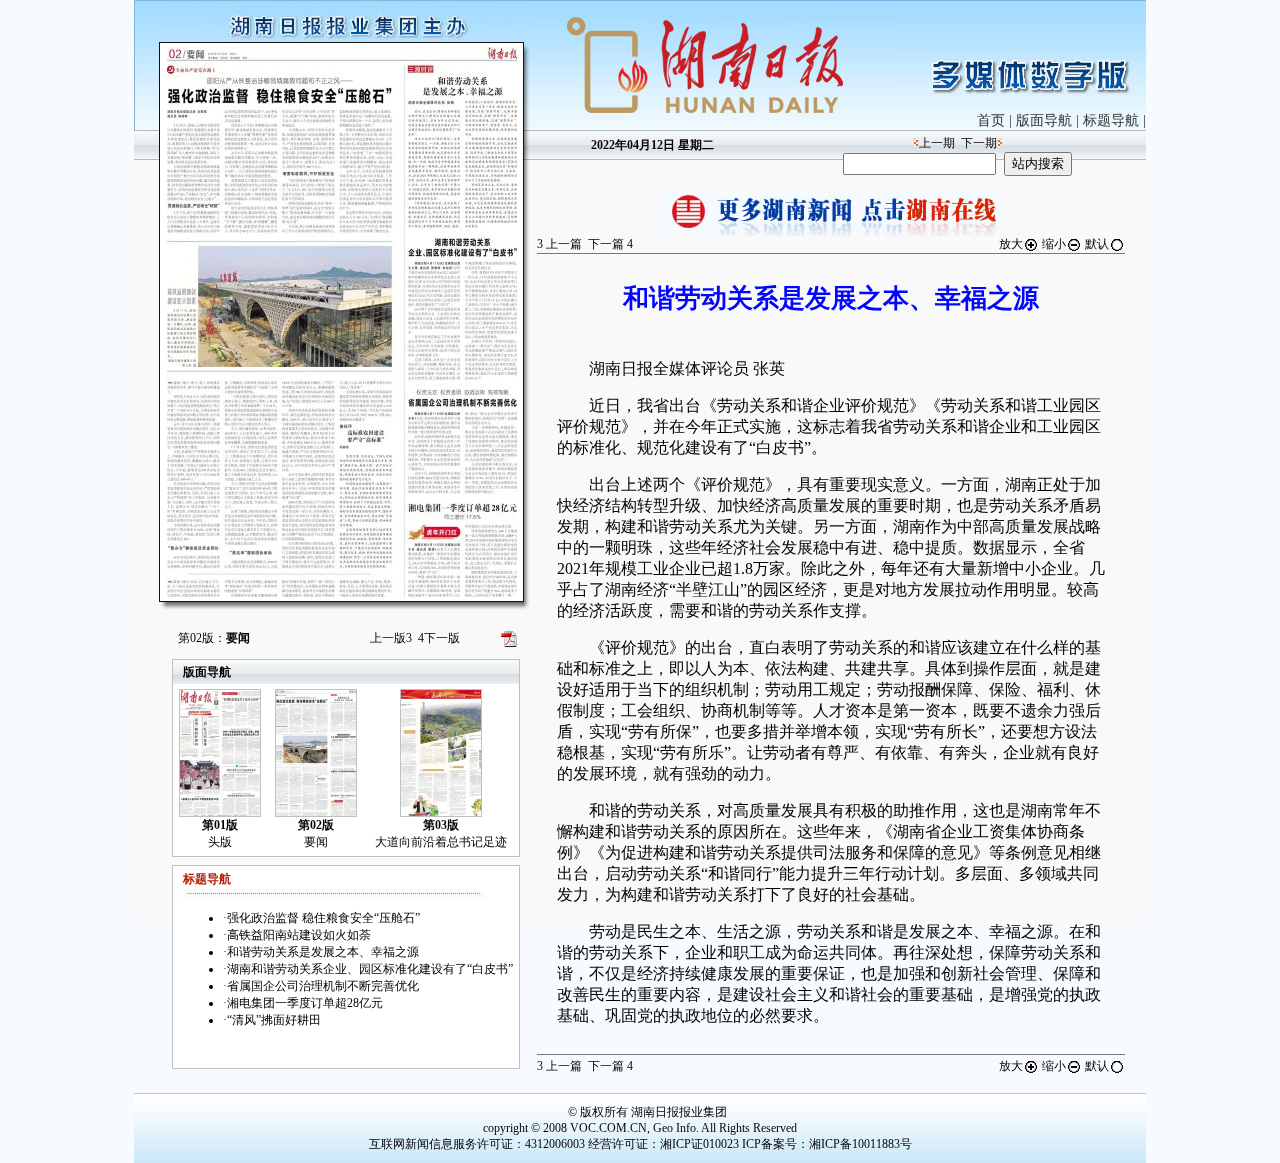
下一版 (439, 638)
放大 (1011, 244)
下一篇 (610, 244)
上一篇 (559, 244)
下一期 (979, 143)
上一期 (937, 143)
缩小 (1054, 244)
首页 (991, 120)
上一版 (391, 638)
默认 (1097, 244)
